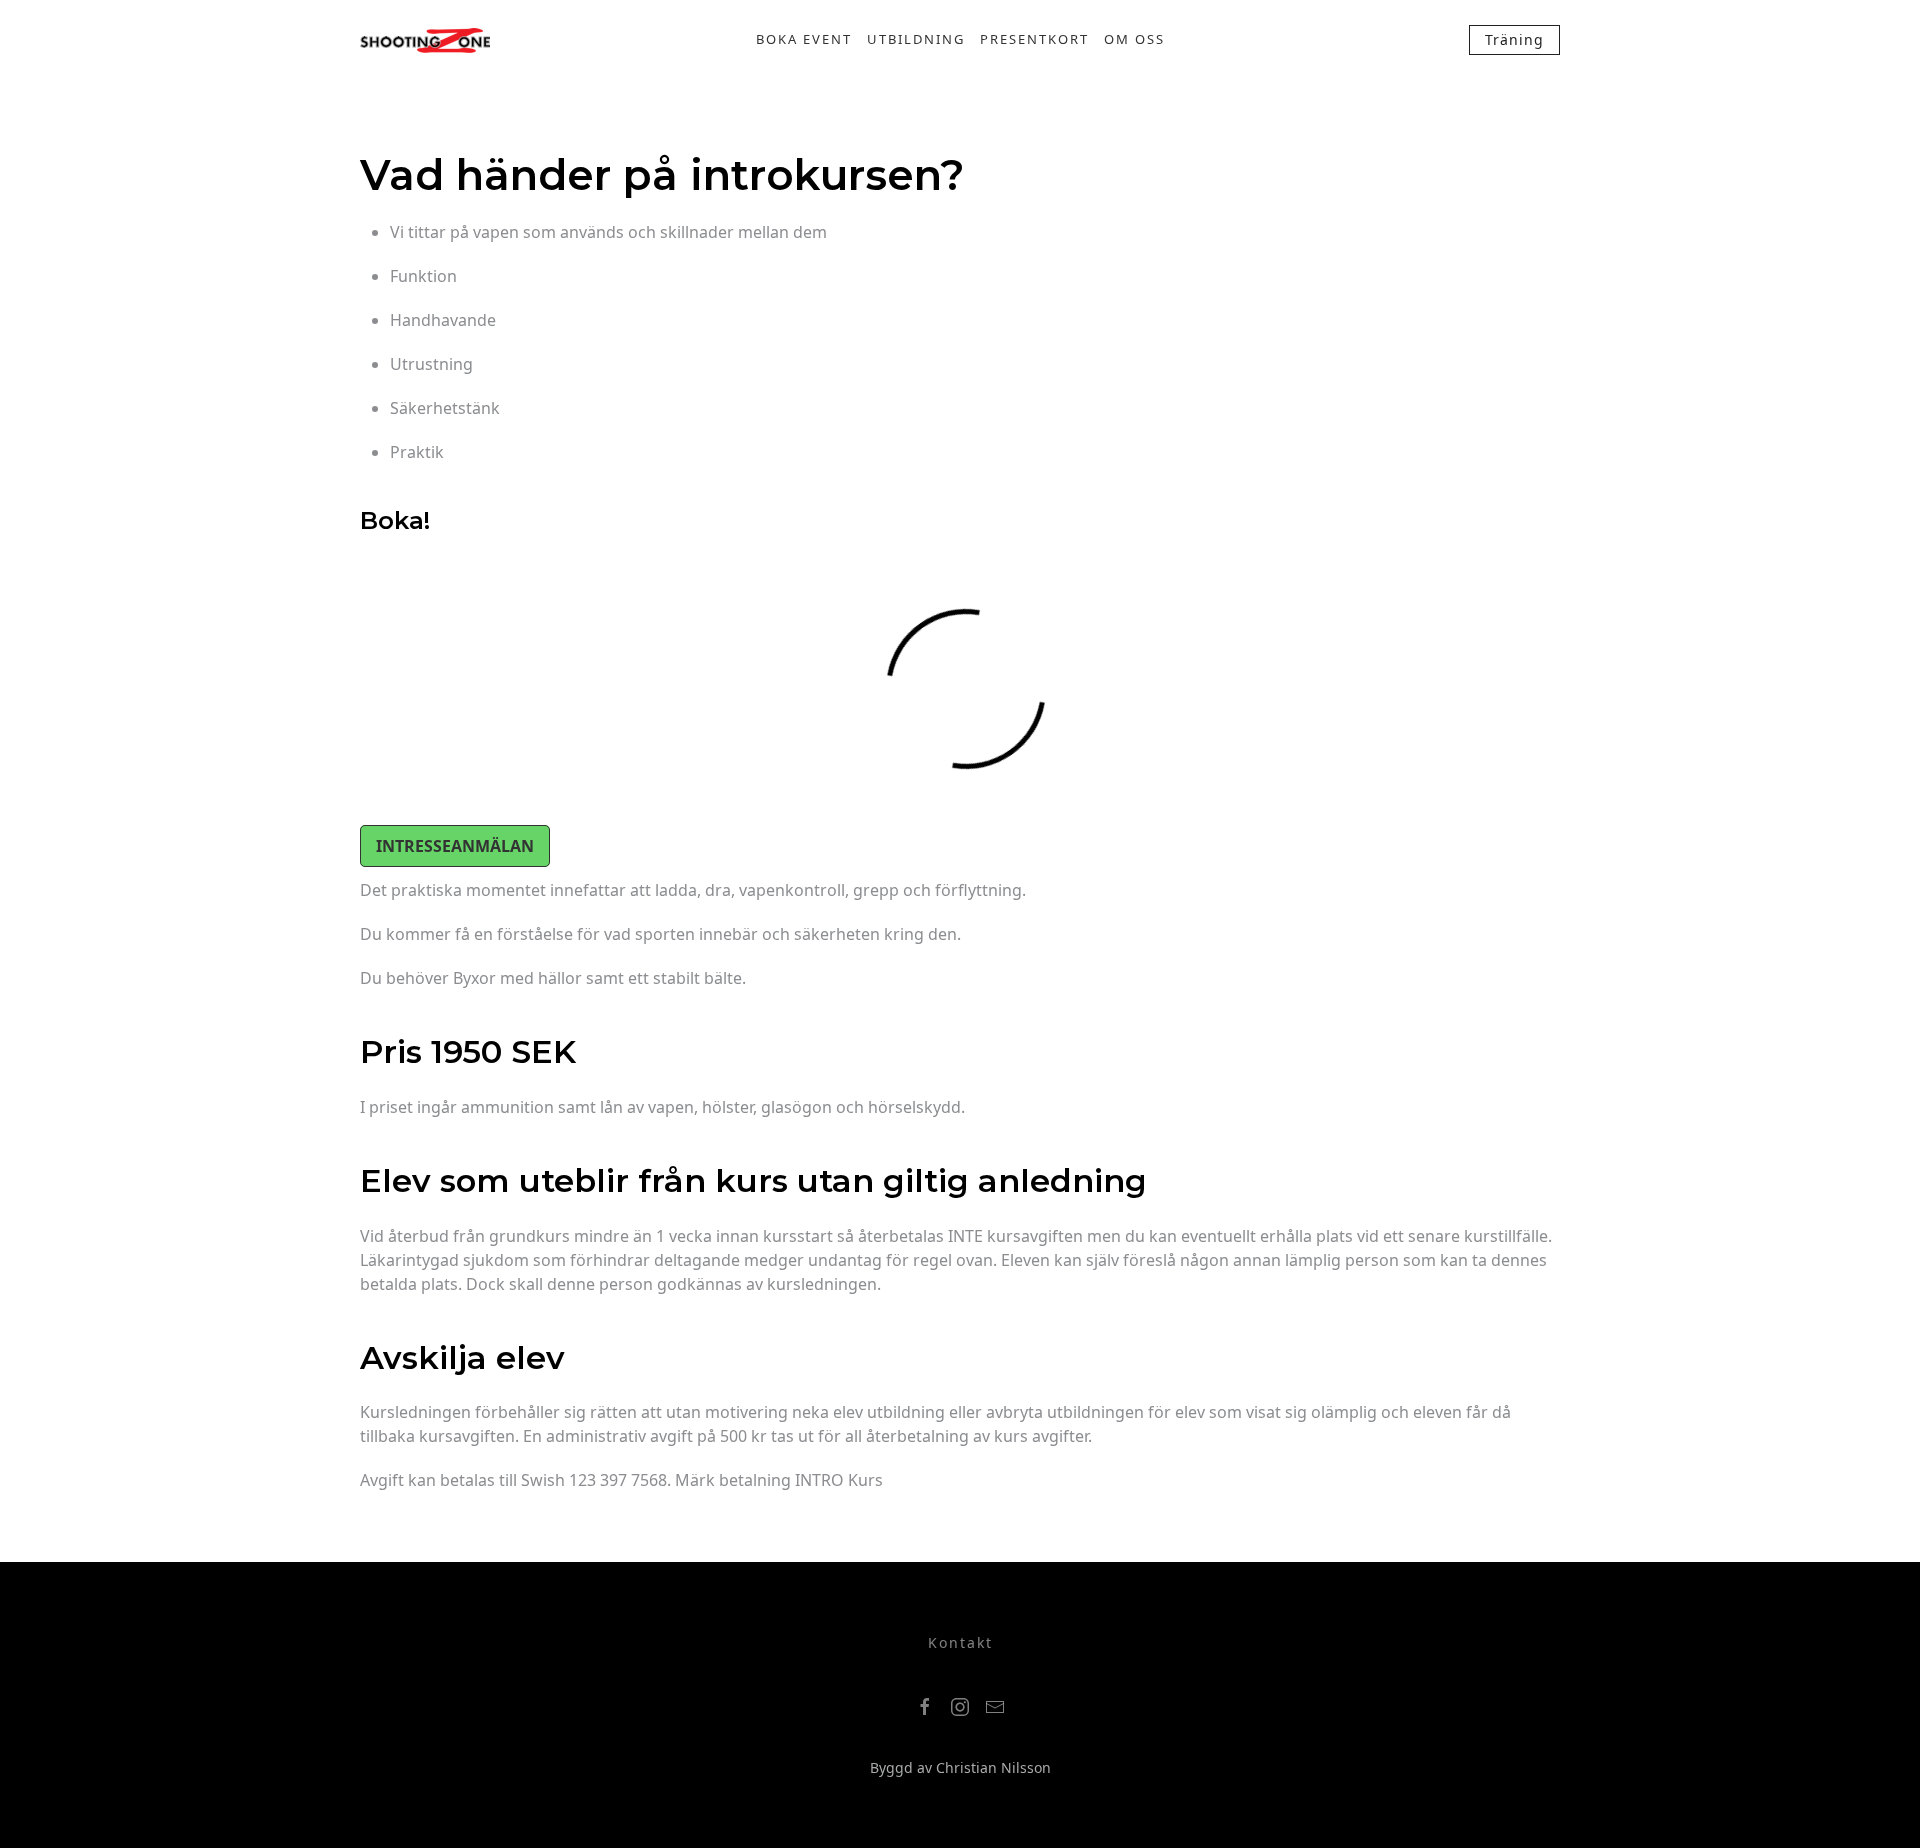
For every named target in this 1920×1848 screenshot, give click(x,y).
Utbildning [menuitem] (916, 39)
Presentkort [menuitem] (1034, 39)
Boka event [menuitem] (804, 39)
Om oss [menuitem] (1134, 39)
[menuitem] (425, 40)
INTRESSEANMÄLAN (455, 846)
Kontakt (960, 1642)
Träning (1514, 39)
